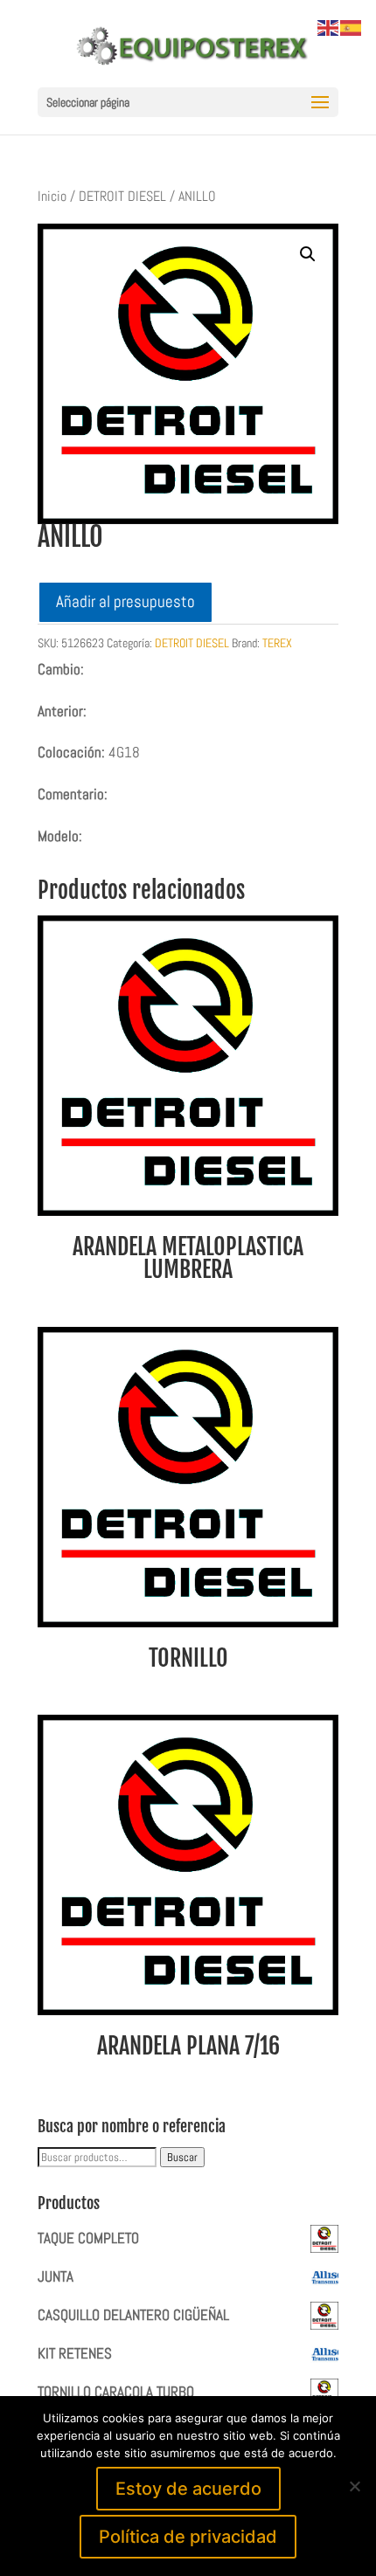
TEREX (277, 643)
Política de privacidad (188, 2537)
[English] (329, 26)
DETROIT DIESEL (122, 197)
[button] (308, 254)
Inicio (52, 197)
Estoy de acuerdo (188, 2489)
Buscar (182, 2157)
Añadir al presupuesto (125, 601)
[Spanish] (352, 26)
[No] (354, 2486)
